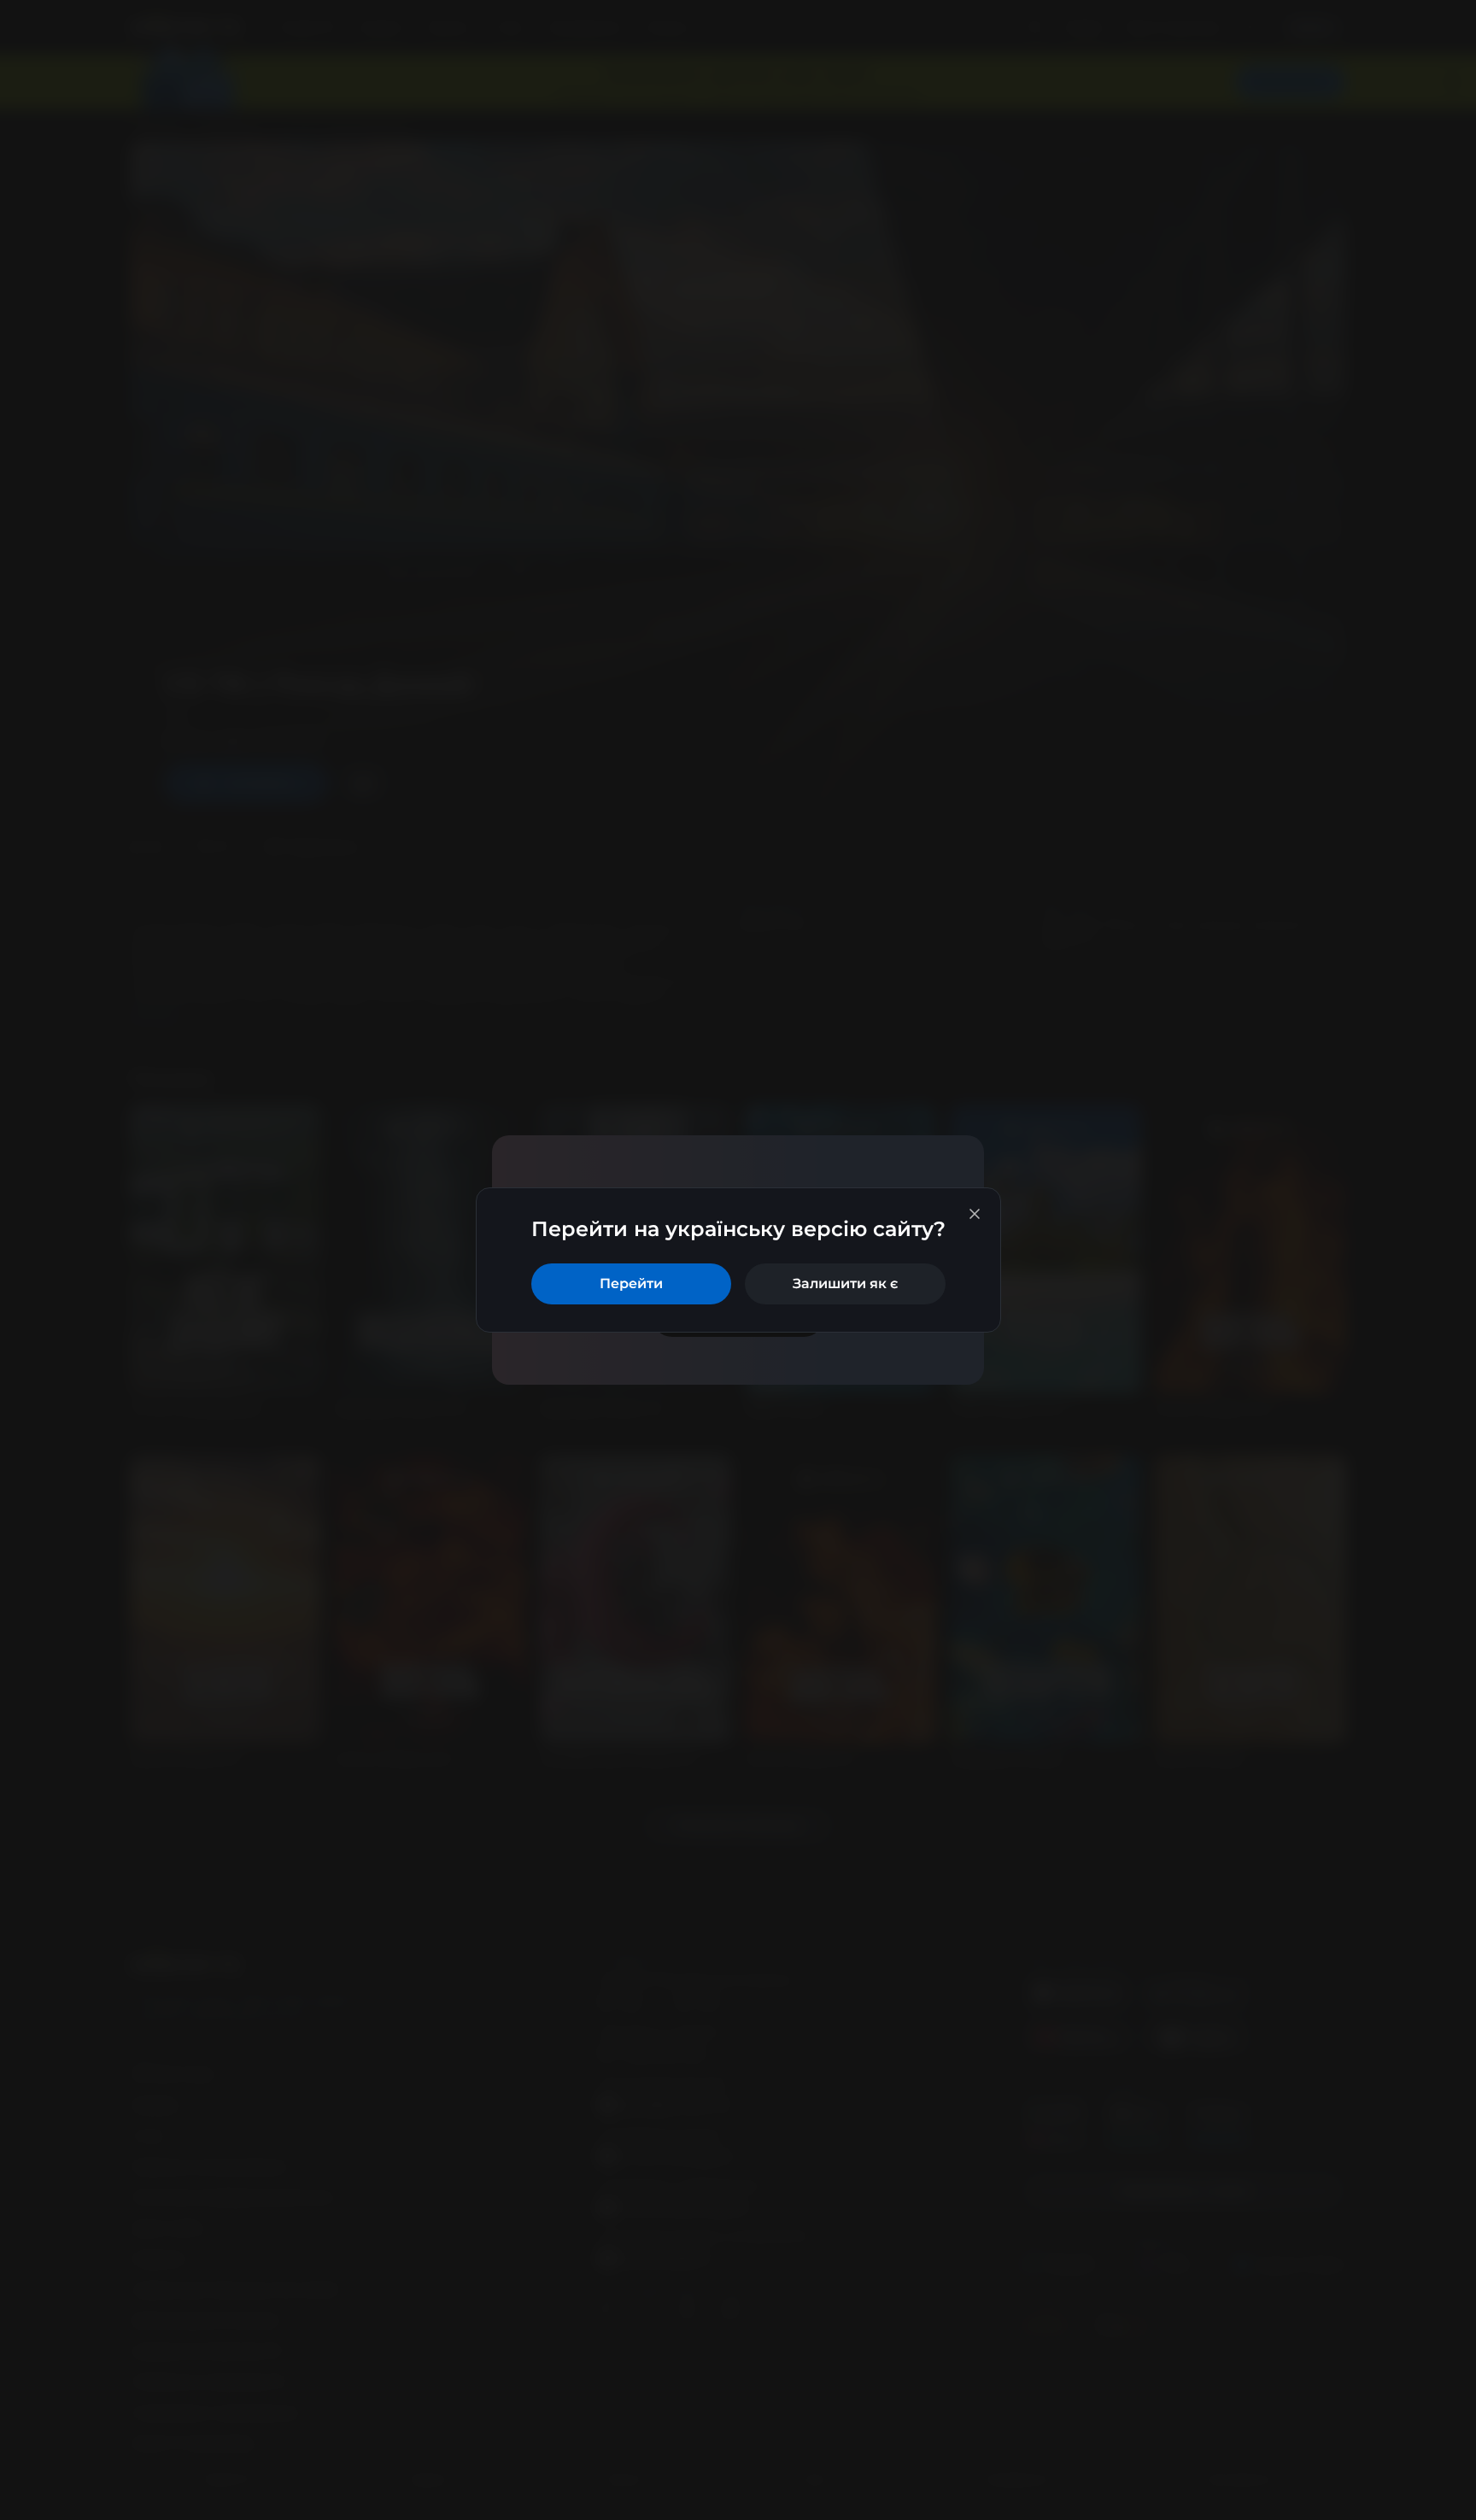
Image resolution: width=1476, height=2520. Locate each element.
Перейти (631, 1283)
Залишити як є (845, 1283)
